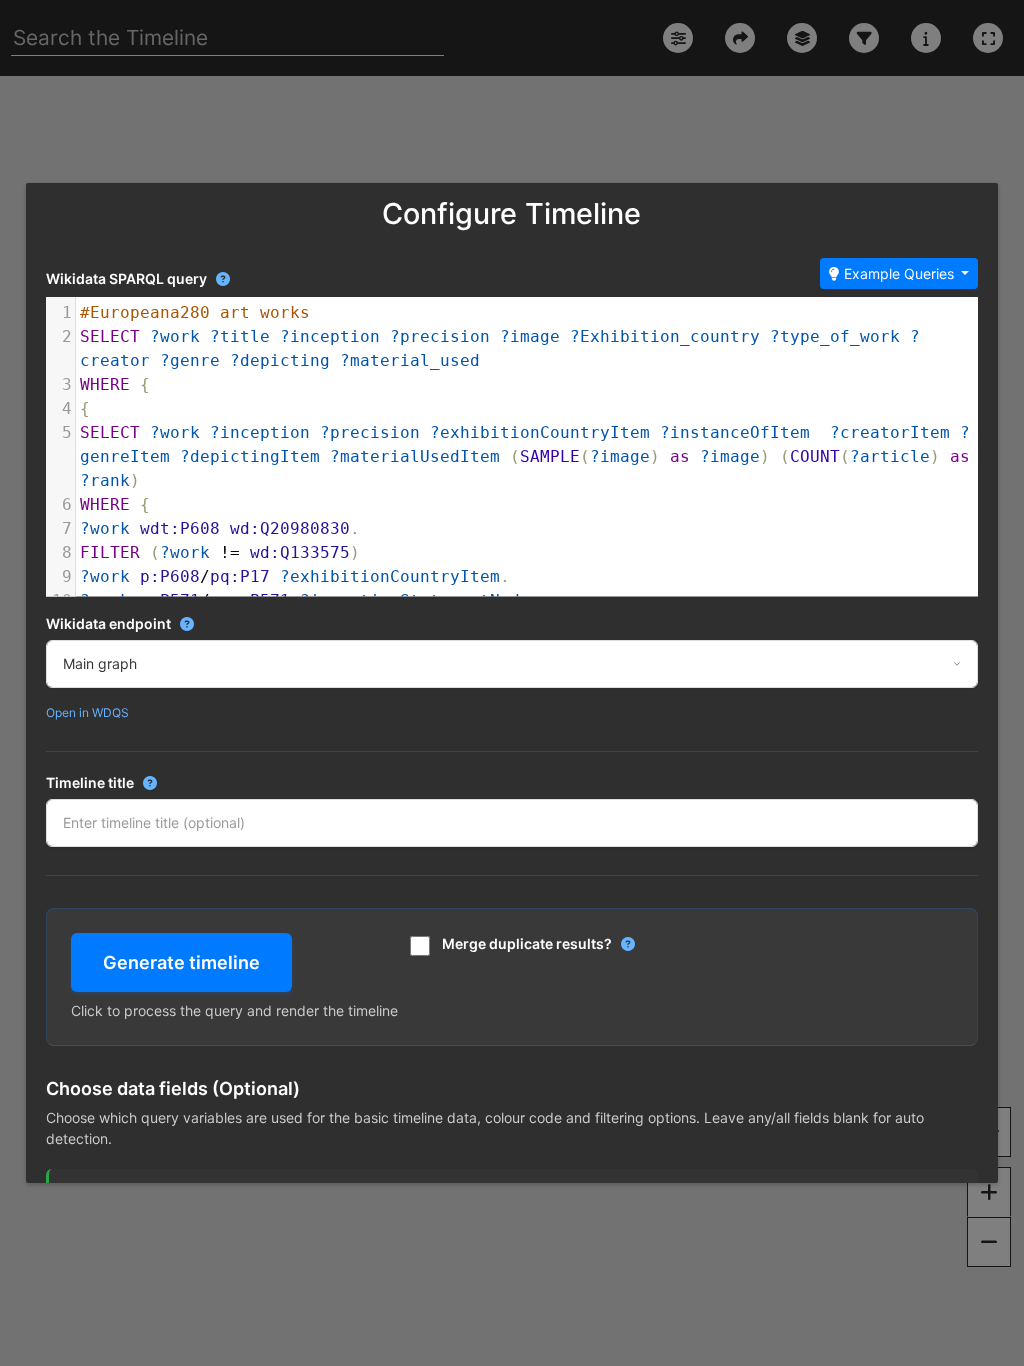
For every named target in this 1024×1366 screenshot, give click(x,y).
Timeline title (157, 781)
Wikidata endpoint (180, 622)
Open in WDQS (87, 712)
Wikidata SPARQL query (138, 277)
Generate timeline (181, 962)
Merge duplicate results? (538, 942)
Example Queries (899, 273)
